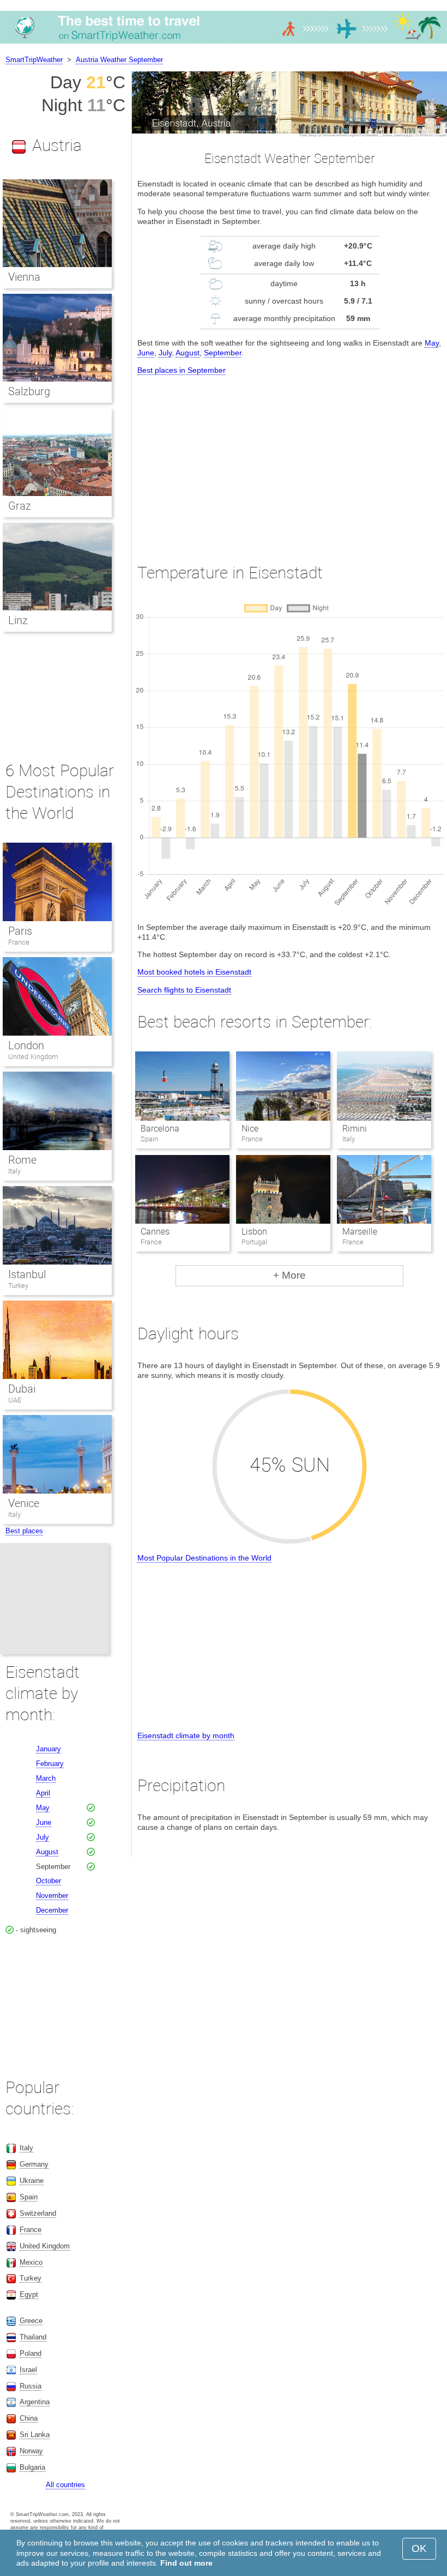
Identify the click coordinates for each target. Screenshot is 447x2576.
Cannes (155, 1232)
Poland (31, 2353)
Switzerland (38, 2213)
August (188, 353)
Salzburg (29, 391)
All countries (65, 2485)
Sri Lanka (35, 2435)
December (52, 1910)
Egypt (29, 2294)
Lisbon (254, 1232)
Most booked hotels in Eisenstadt (194, 972)
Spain (29, 2197)
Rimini (355, 1129)
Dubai (22, 1389)
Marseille (360, 1232)
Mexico (31, 2262)
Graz (20, 506)
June (146, 353)
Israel (28, 2370)
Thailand (33, 2337)
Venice (24, 1503)
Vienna (24, 277)
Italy (14, 1171)
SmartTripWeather (34, 60)
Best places (24, 1531)
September (223, 353)
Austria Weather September (119, 60)
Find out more (186, 2563)
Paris (20, 931)
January (49, 1749)
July (165, 353)
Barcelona (160, 1129)
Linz (18, 620)
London (26, 1045)
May (432, 343)
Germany (34, 2164)
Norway (31, 2451)
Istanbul (27, 1274)
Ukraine (32, 2181)
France (19, 942)
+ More (289, 1275)
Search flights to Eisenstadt (184, 990)
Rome (22, 1160)
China (29, 2418)
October (49, 1881)
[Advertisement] (289, 459)
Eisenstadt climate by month (186, 1736)
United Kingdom (33, 1057)
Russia (31, 2386)
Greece (31, 2321)
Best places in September (182, 370)
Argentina (35, 2402)
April (43, 1793)
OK (419, 2548)
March (46, 1778)
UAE (15, 1400)
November (52, 1895)
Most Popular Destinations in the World (204, 1558)
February (50, 1764)
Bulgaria (32, 2467)
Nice (250, 1129)
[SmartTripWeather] (224, 43)
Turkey (18, 1286)
